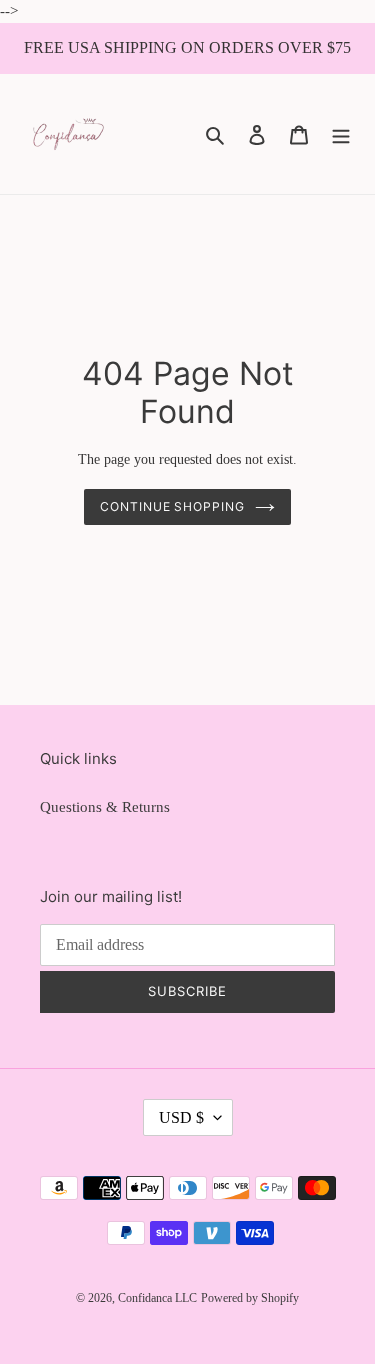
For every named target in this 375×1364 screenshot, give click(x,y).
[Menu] (341, 133)
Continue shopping (173, 506)
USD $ (181, 1117)
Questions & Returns (105, 807)
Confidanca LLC (157, 1298)
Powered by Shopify (250, 1298)
